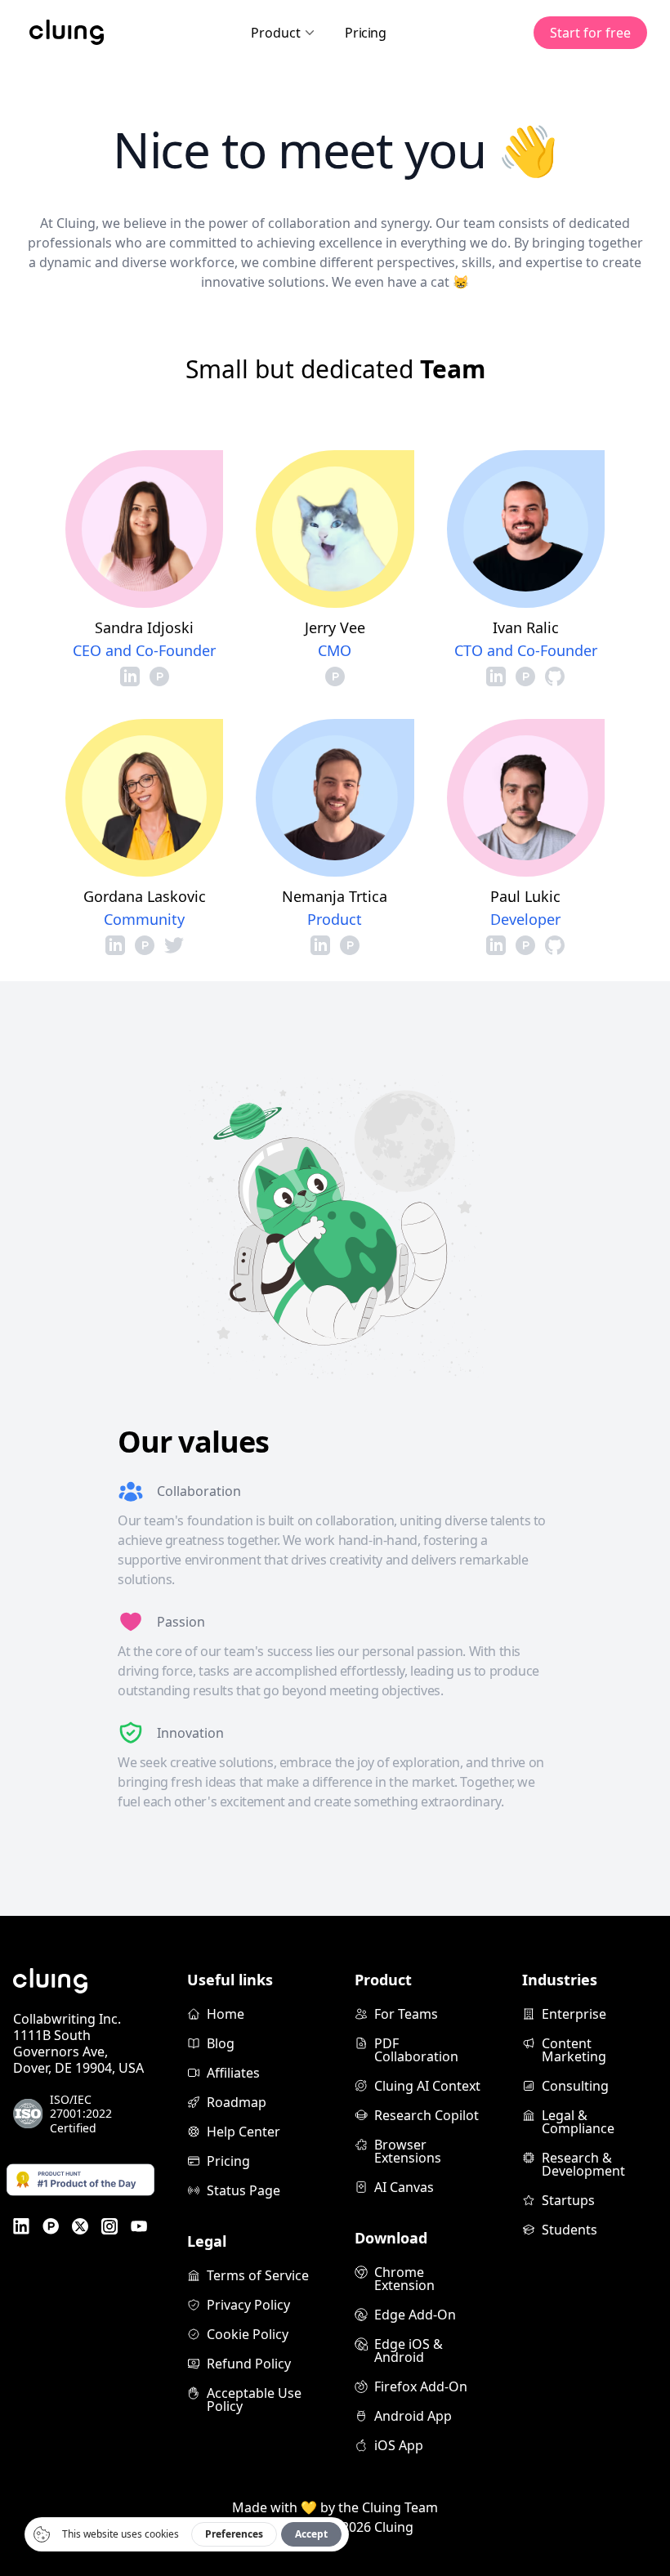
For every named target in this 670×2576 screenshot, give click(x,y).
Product (276, 33)
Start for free (590, 33)
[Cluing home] (67, 33)
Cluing (394, 2527)
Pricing (365, 33)
